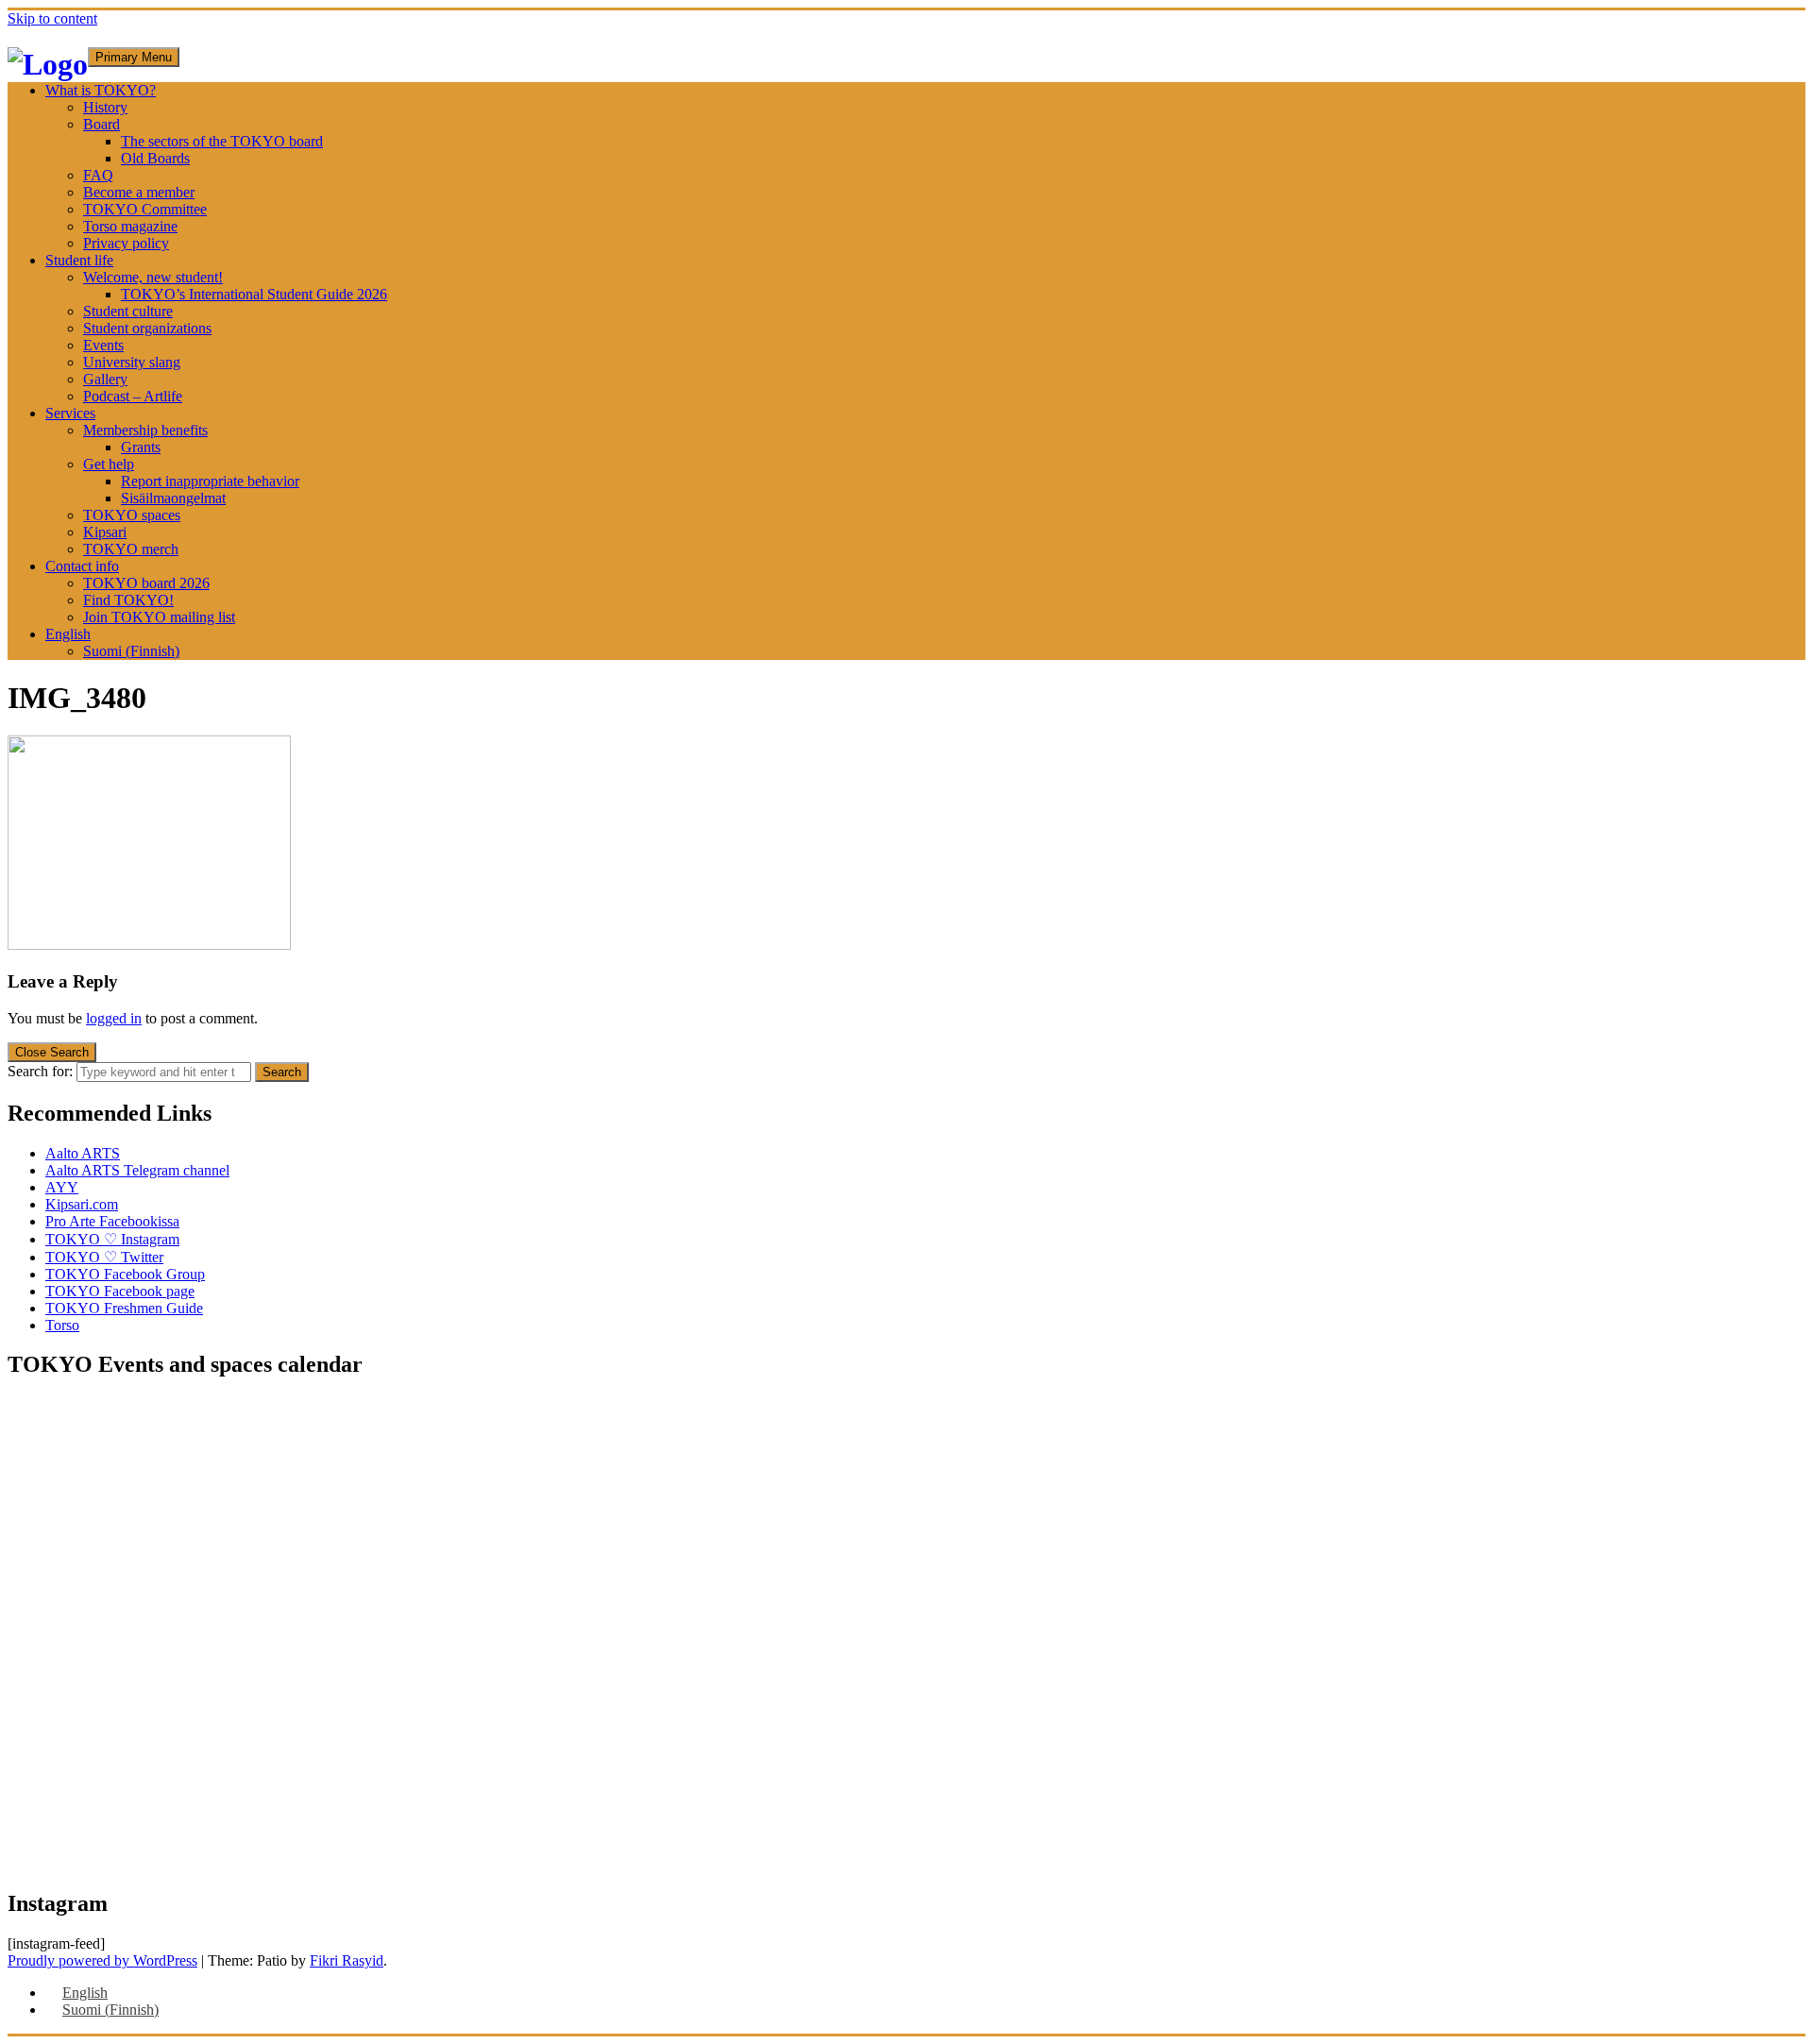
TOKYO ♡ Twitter (104, 1257)
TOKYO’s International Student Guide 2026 (254, 294)
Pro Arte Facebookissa (112, 1221)
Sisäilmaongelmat (173, 498)
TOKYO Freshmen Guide (124, 1308)
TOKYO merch (131, 549)
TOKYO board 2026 (146, 583)
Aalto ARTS (83, 1153)
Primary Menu (134, 57)
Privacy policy (126, 243)
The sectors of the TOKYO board (222, 141)
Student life (79, 260)
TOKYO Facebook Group (125, 1274)
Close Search (52, 1052)
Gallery (105, 379)
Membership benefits (145, 430)
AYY (62, 1187)
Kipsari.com (82, 1204)
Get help (109, 464)
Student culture (128, 311)
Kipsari (105, 532)
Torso (62, 1325)
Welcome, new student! (153, 277)
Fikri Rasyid (347, 1960)
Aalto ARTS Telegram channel (137, 1170)
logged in (114, 1018)
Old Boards (155, 158)
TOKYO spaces (132, 515)
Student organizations (147, 328)
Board (102, 124)
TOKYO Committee (145, 209)
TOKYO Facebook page (120, 1291)
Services (70, 413)
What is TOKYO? (101, 90)
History (105, 107)
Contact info (82, 566)
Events (103, 345)
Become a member (139, 192)
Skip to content (52, 18)
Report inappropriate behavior (210, 481)
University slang (132, 362)
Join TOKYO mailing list (159, 617)
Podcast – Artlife (133, 396)
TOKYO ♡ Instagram (112, 1239)
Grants (141, 447)
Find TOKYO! (128, 600)
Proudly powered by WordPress (102, 1960)
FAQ (98, 175)
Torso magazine (130, 226)
